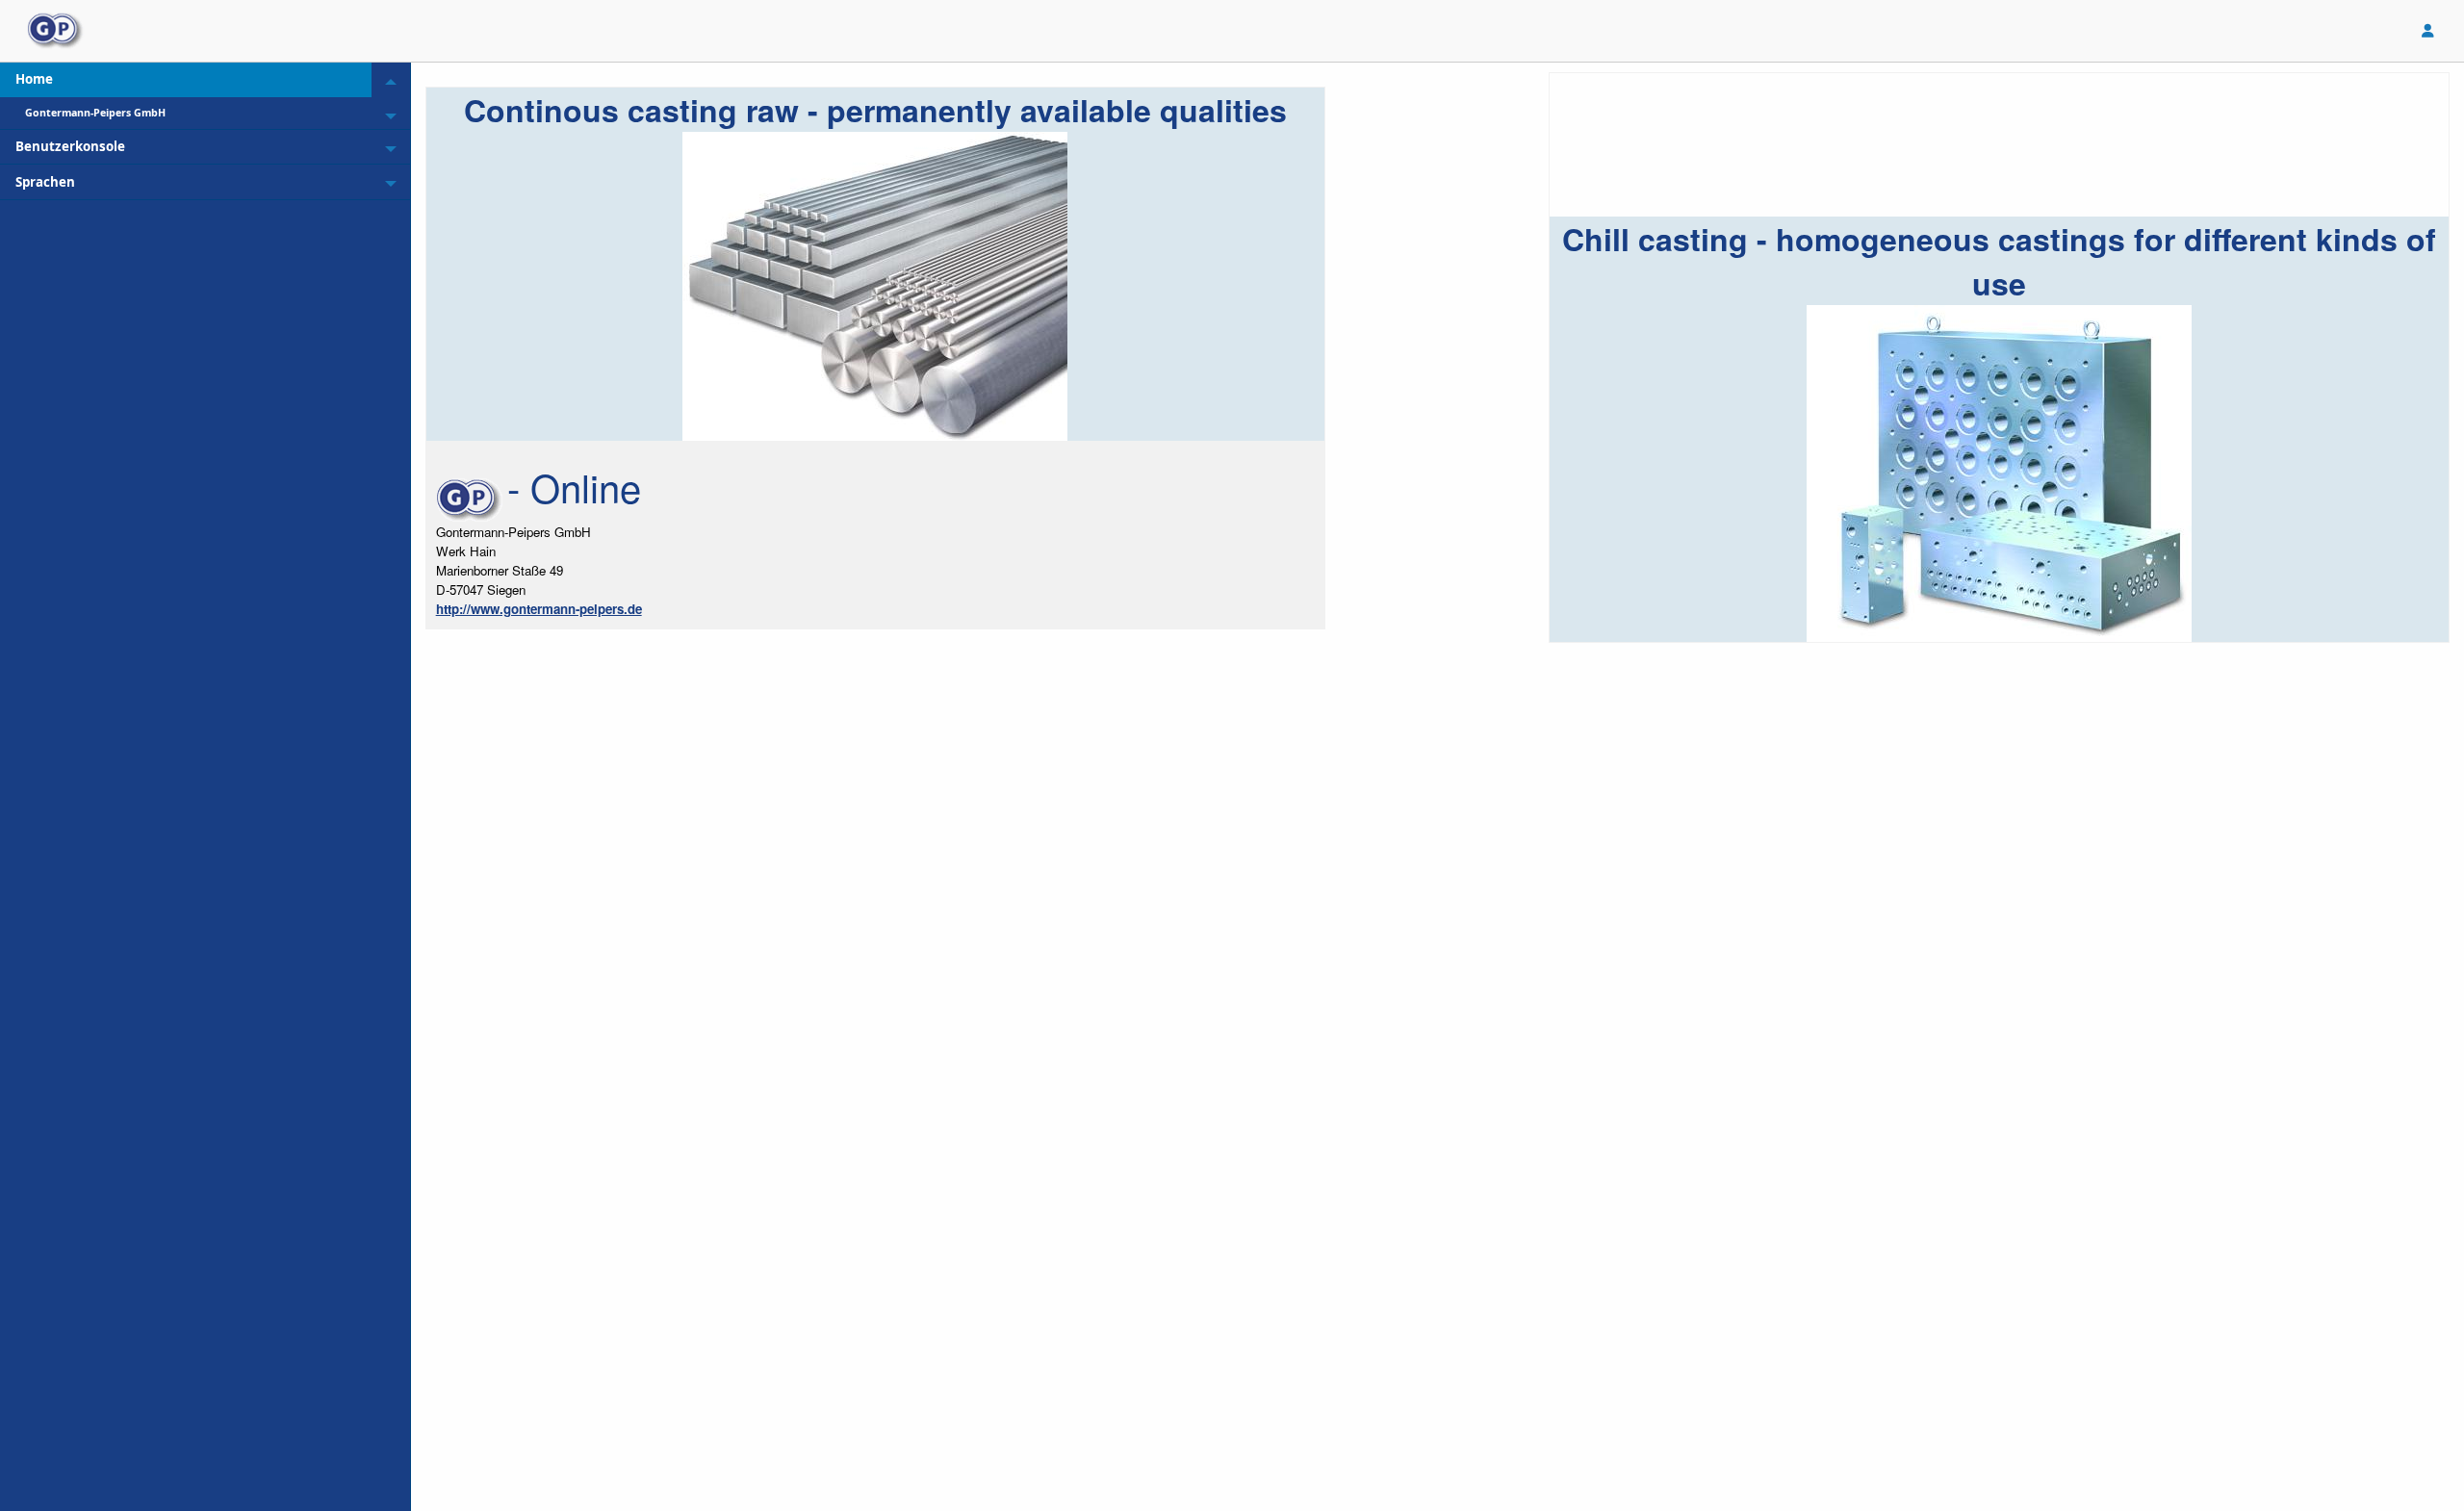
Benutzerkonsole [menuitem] (70, 146)
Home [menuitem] (34, 79)
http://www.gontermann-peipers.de (539, 609)
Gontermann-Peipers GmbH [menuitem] (95, 113)
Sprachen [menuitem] (45, 182)
